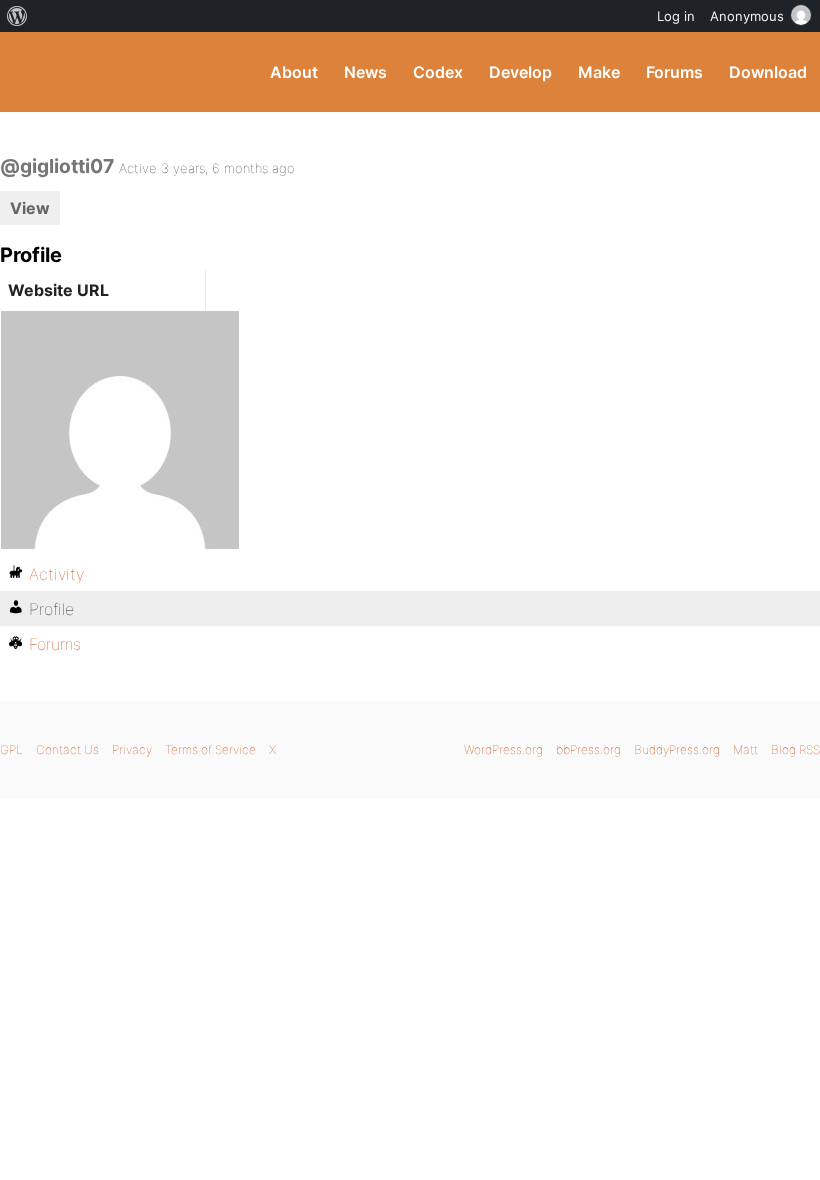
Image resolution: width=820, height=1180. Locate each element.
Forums (674, 72)
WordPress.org (503, 749)
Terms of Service (210, 749)
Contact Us (67, 749)
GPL (11, 749)
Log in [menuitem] (676, 16)
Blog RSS (795, 749)
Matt (745, 749)
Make (599, 72)
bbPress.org (588, 749)
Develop (520, 72)
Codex (438, 72)
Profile (51, 609)
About (294, 72)
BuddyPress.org (32, 72)
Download (768, 72)
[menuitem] (17, 16)
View (30, 208)
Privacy (132, 749)
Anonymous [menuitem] (747, 16)
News (365, 72)
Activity (56, 574)
